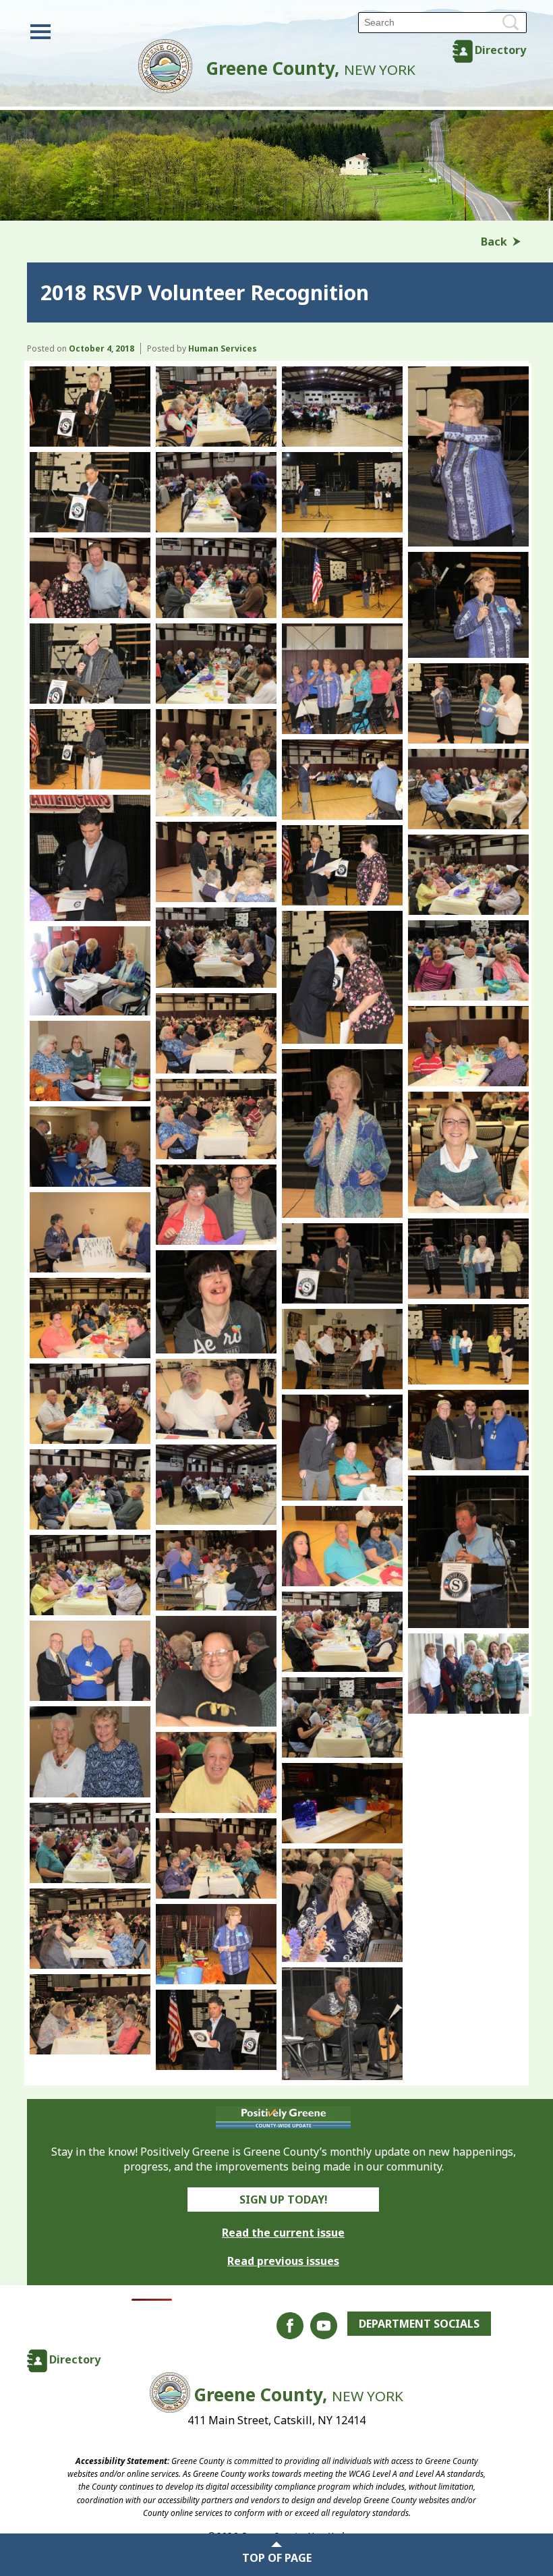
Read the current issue (283, 2233)
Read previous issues (283, 2261)
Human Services (223, 348)
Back (494, 242)
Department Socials (419, 2324)
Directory (500, 50)
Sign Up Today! (284, 2200)
